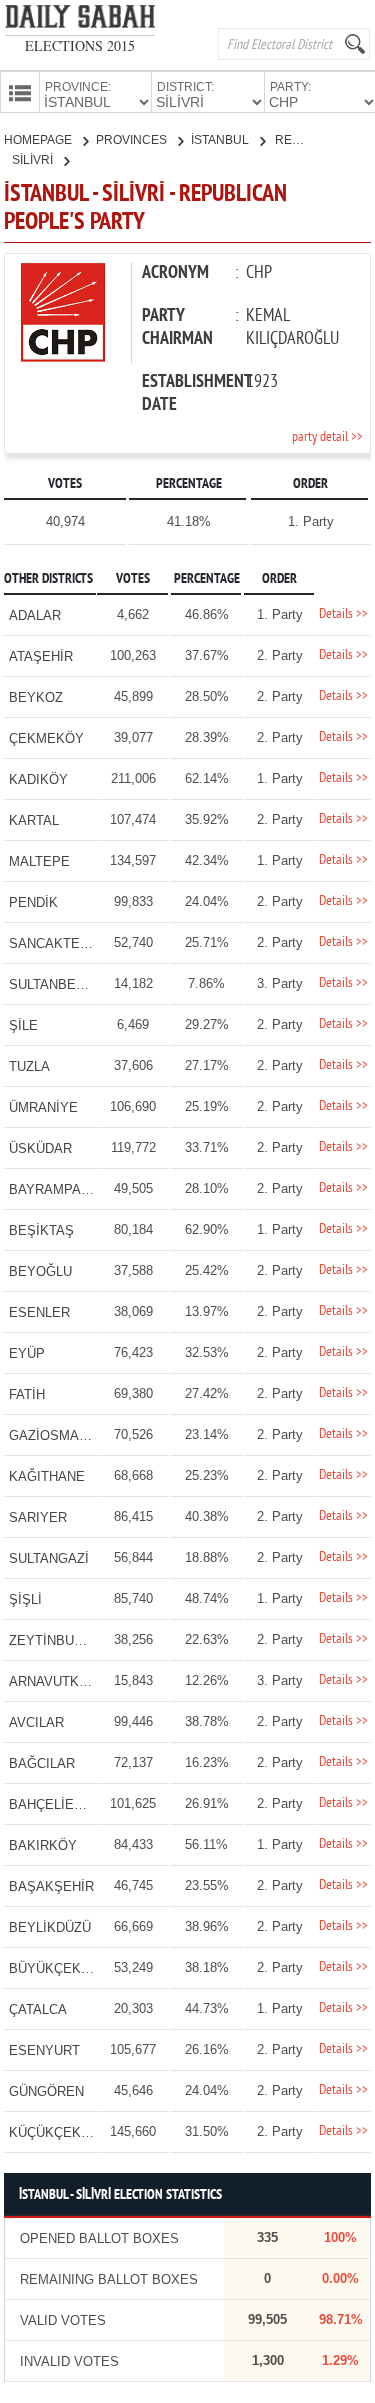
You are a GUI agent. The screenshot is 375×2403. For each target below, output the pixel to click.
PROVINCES (133, 140)
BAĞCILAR (42, 1763)
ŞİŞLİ (25, 1599)
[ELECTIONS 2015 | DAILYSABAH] (80, 20)
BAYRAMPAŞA (54, 1189)
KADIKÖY (38, 779)
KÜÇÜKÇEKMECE (64, 2132)
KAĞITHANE (47, 1476)
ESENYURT (44, 2050)
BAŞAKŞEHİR (51, 1886)
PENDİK (33, 902)
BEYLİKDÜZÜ (50, 1927)
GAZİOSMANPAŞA (66, 1435)
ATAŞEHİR (41, 656)
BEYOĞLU (40, 1271)
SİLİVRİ (34, 160)
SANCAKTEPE (53, 943)
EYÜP (27, 1353)
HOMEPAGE (39, 140)
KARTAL (34, 820)
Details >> (343, 614)
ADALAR (35, 615)
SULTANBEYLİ (52, 984)
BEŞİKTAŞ (41, 1230)
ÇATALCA (38, 2009)
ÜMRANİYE (43, 1107)
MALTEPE (39, 861)
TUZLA (29, 1066)
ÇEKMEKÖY (46, 738)
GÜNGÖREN (46, 2091)
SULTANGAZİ (49, 1558)
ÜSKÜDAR (40, 1148)
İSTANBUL (221, 140)
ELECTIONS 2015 (80, 45)
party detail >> (327, 437)
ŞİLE (23, 1025)
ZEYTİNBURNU (55, 1640)
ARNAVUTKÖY (53, 1681)
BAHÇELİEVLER (58, 1804)
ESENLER (39, 1312)
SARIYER (38, 1517)
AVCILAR (36, 1722)
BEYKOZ (36, 697)
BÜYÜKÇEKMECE (64, 1968)
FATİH (27, 1394)
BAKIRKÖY (43, 1845)
